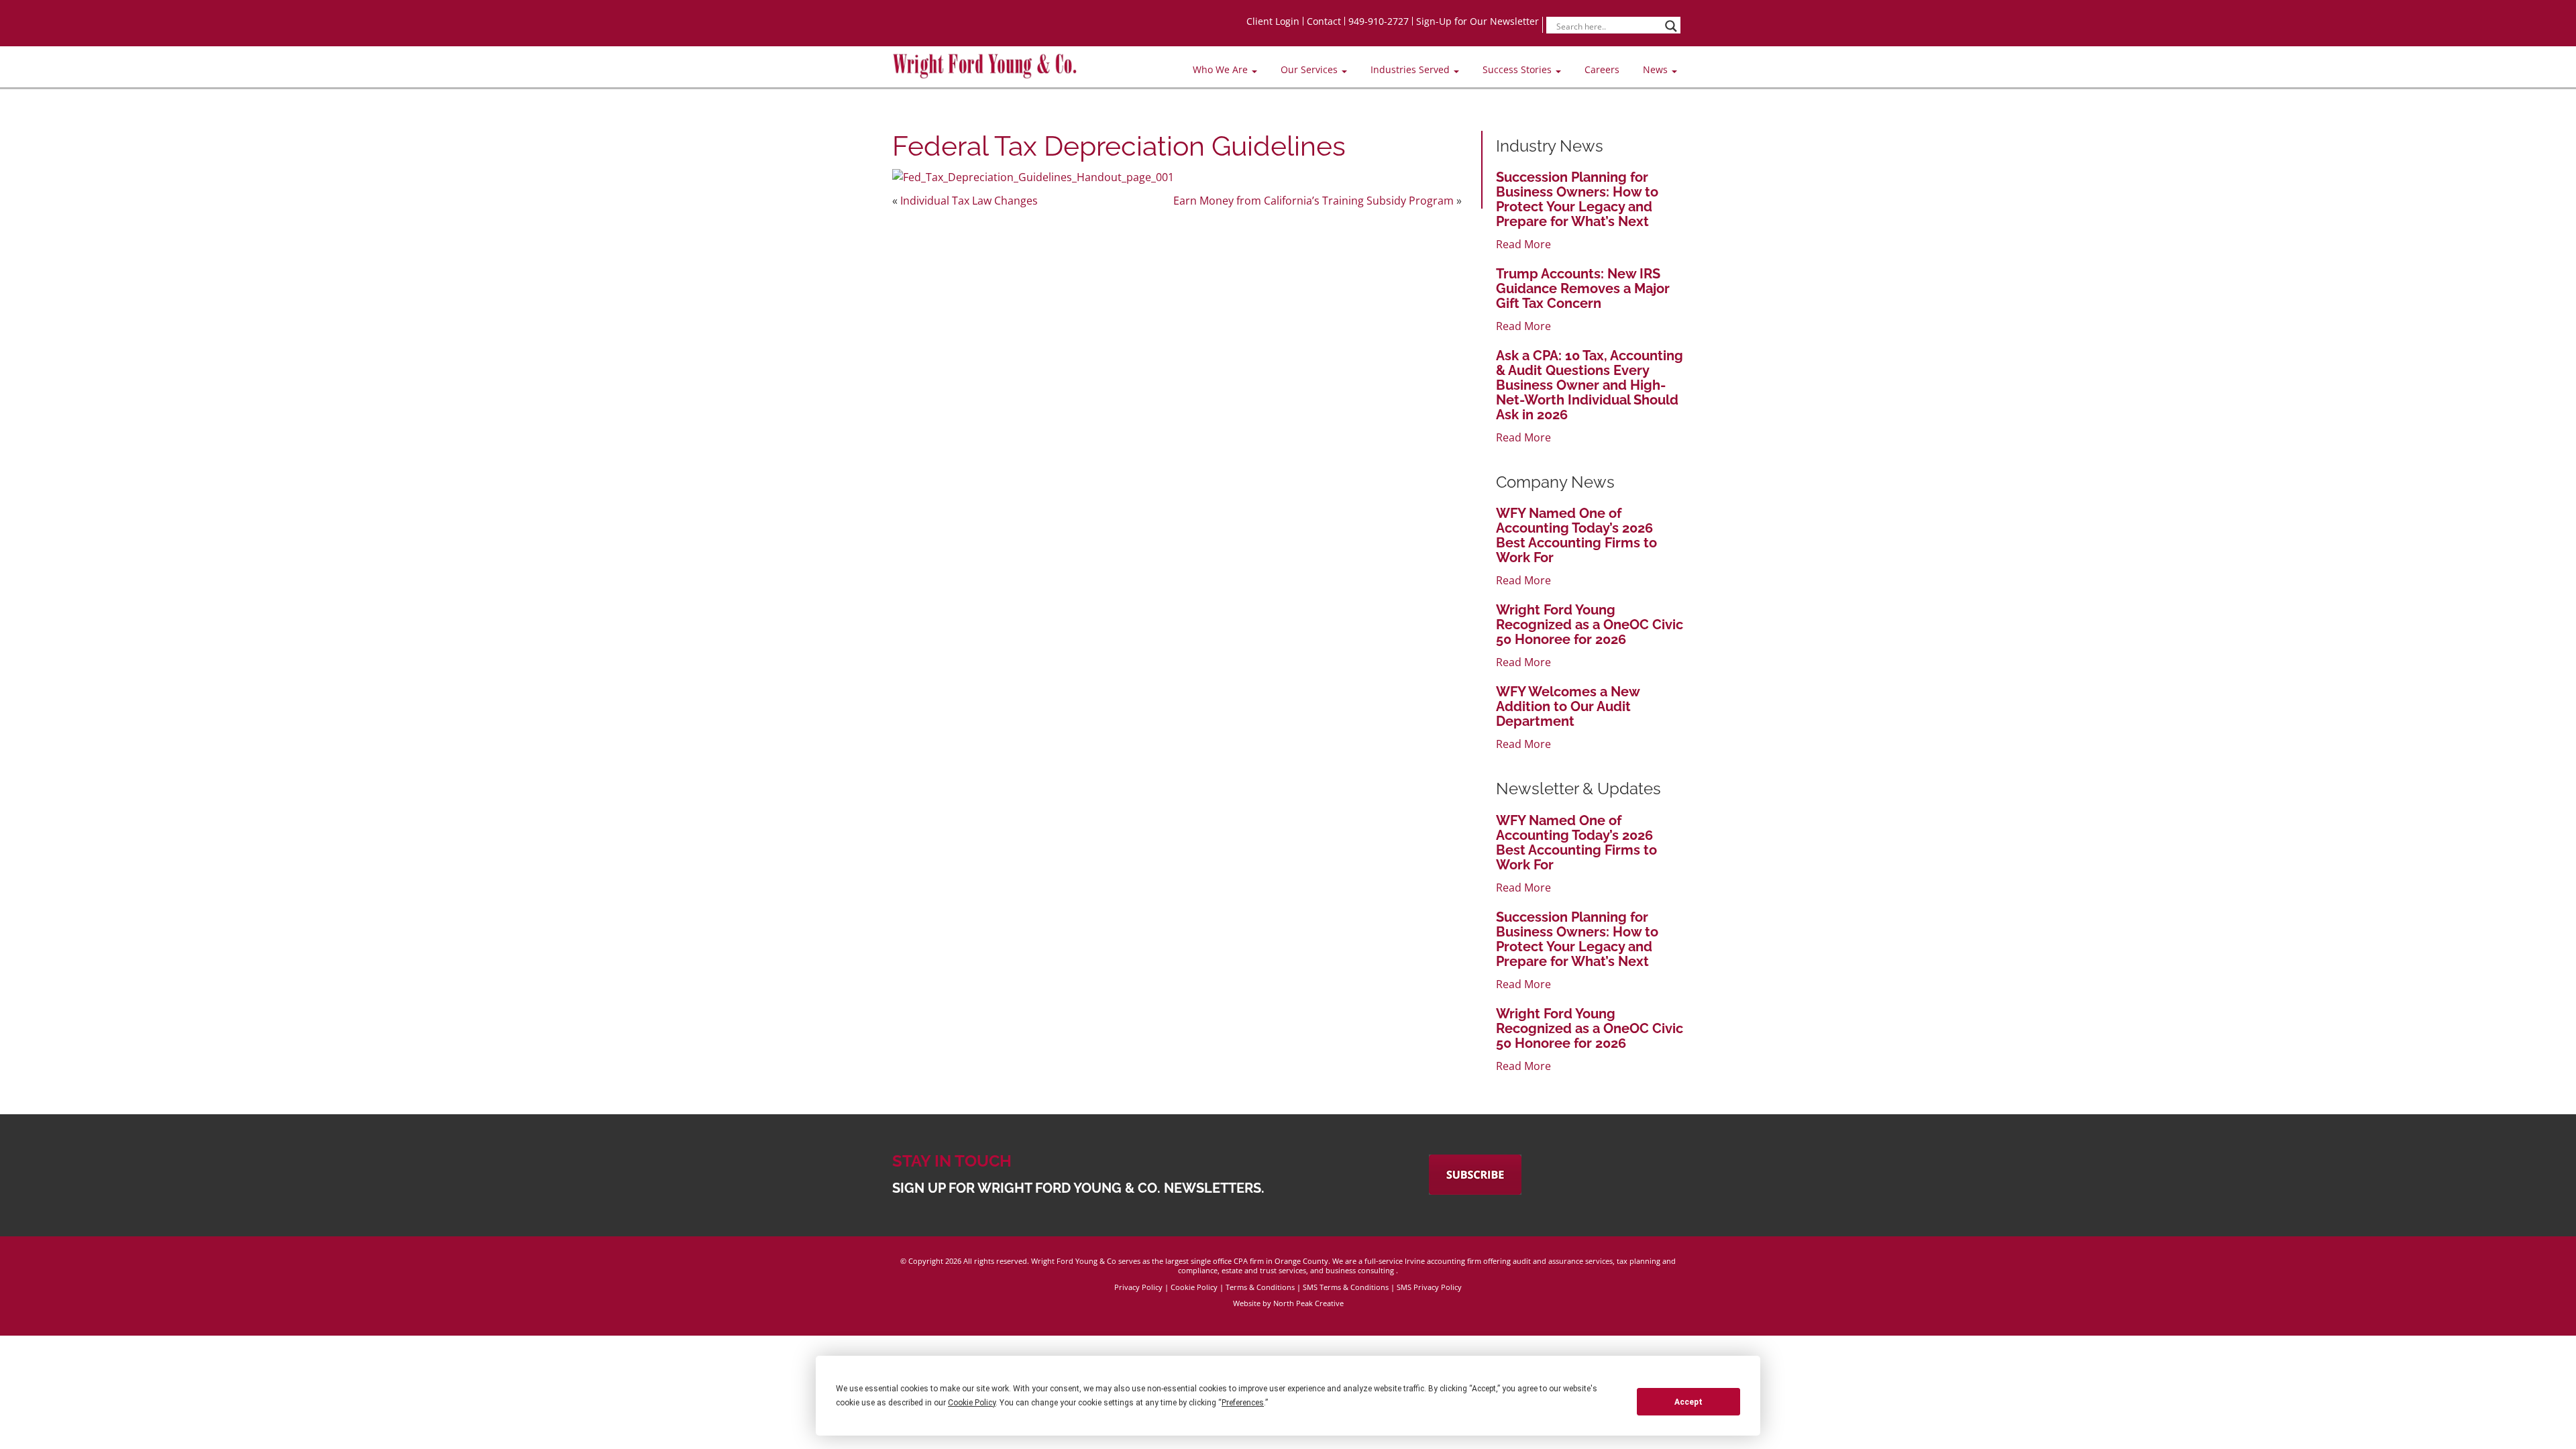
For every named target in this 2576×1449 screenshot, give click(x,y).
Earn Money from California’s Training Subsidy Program (1313, 201)
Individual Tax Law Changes (969, 201)
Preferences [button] (1243, 1403)
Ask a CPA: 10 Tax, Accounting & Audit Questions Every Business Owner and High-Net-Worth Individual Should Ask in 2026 (1590, 385)
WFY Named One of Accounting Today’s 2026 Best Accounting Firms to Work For (1576, 535)
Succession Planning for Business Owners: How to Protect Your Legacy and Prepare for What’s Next (1577, 199)
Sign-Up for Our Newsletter (1478, 21)
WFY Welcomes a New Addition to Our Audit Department (1568, 706)
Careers (1602, 69)
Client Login (1273, 21)
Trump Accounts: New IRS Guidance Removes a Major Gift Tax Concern (1583, 288)
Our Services (1310, 69)
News (1657, 69)
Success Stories (1518, 69)
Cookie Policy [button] (972, 1403)
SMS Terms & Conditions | (1350, 1287)
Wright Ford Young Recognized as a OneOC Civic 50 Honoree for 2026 (1590, 625)
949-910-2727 (1379, 21)
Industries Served (1411, 69)
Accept (1688, 1402)
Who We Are (1222, 69)
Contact (1324, 21)
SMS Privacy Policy (1429, 1287)
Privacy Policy (1138, 1287)
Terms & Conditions (1260, 1287)
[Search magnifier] (1671, 26)
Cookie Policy (1194, 1287)
